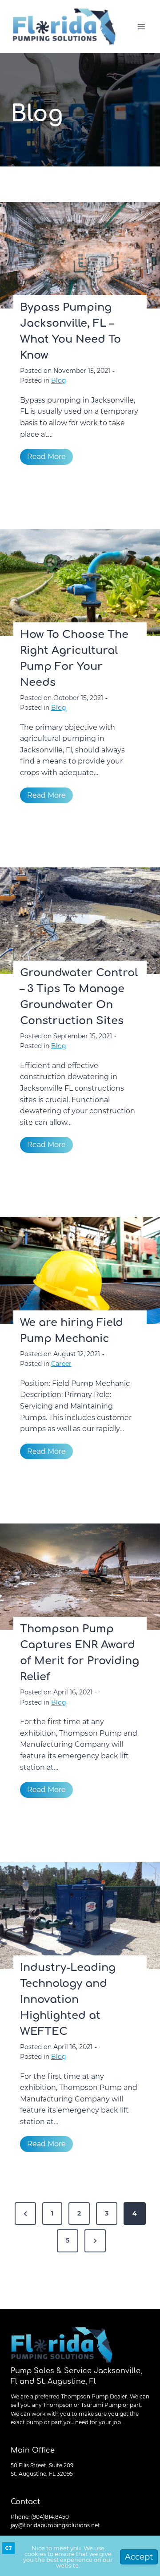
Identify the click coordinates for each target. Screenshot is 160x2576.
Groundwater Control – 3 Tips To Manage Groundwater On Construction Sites (79, 997)
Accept (139, 2557)
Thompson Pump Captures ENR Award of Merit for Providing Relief (80, 1653)
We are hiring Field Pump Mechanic (72, 1331)
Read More (50, 458)
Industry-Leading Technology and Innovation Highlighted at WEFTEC (68, 2000)
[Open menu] (141, 26)
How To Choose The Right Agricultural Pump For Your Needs (74, 659)
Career (61, 1364)
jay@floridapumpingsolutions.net (55, 2525)
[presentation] (80, 255)
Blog (59, 380)
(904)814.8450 (50, 2517)
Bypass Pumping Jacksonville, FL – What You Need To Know (70, 331)
